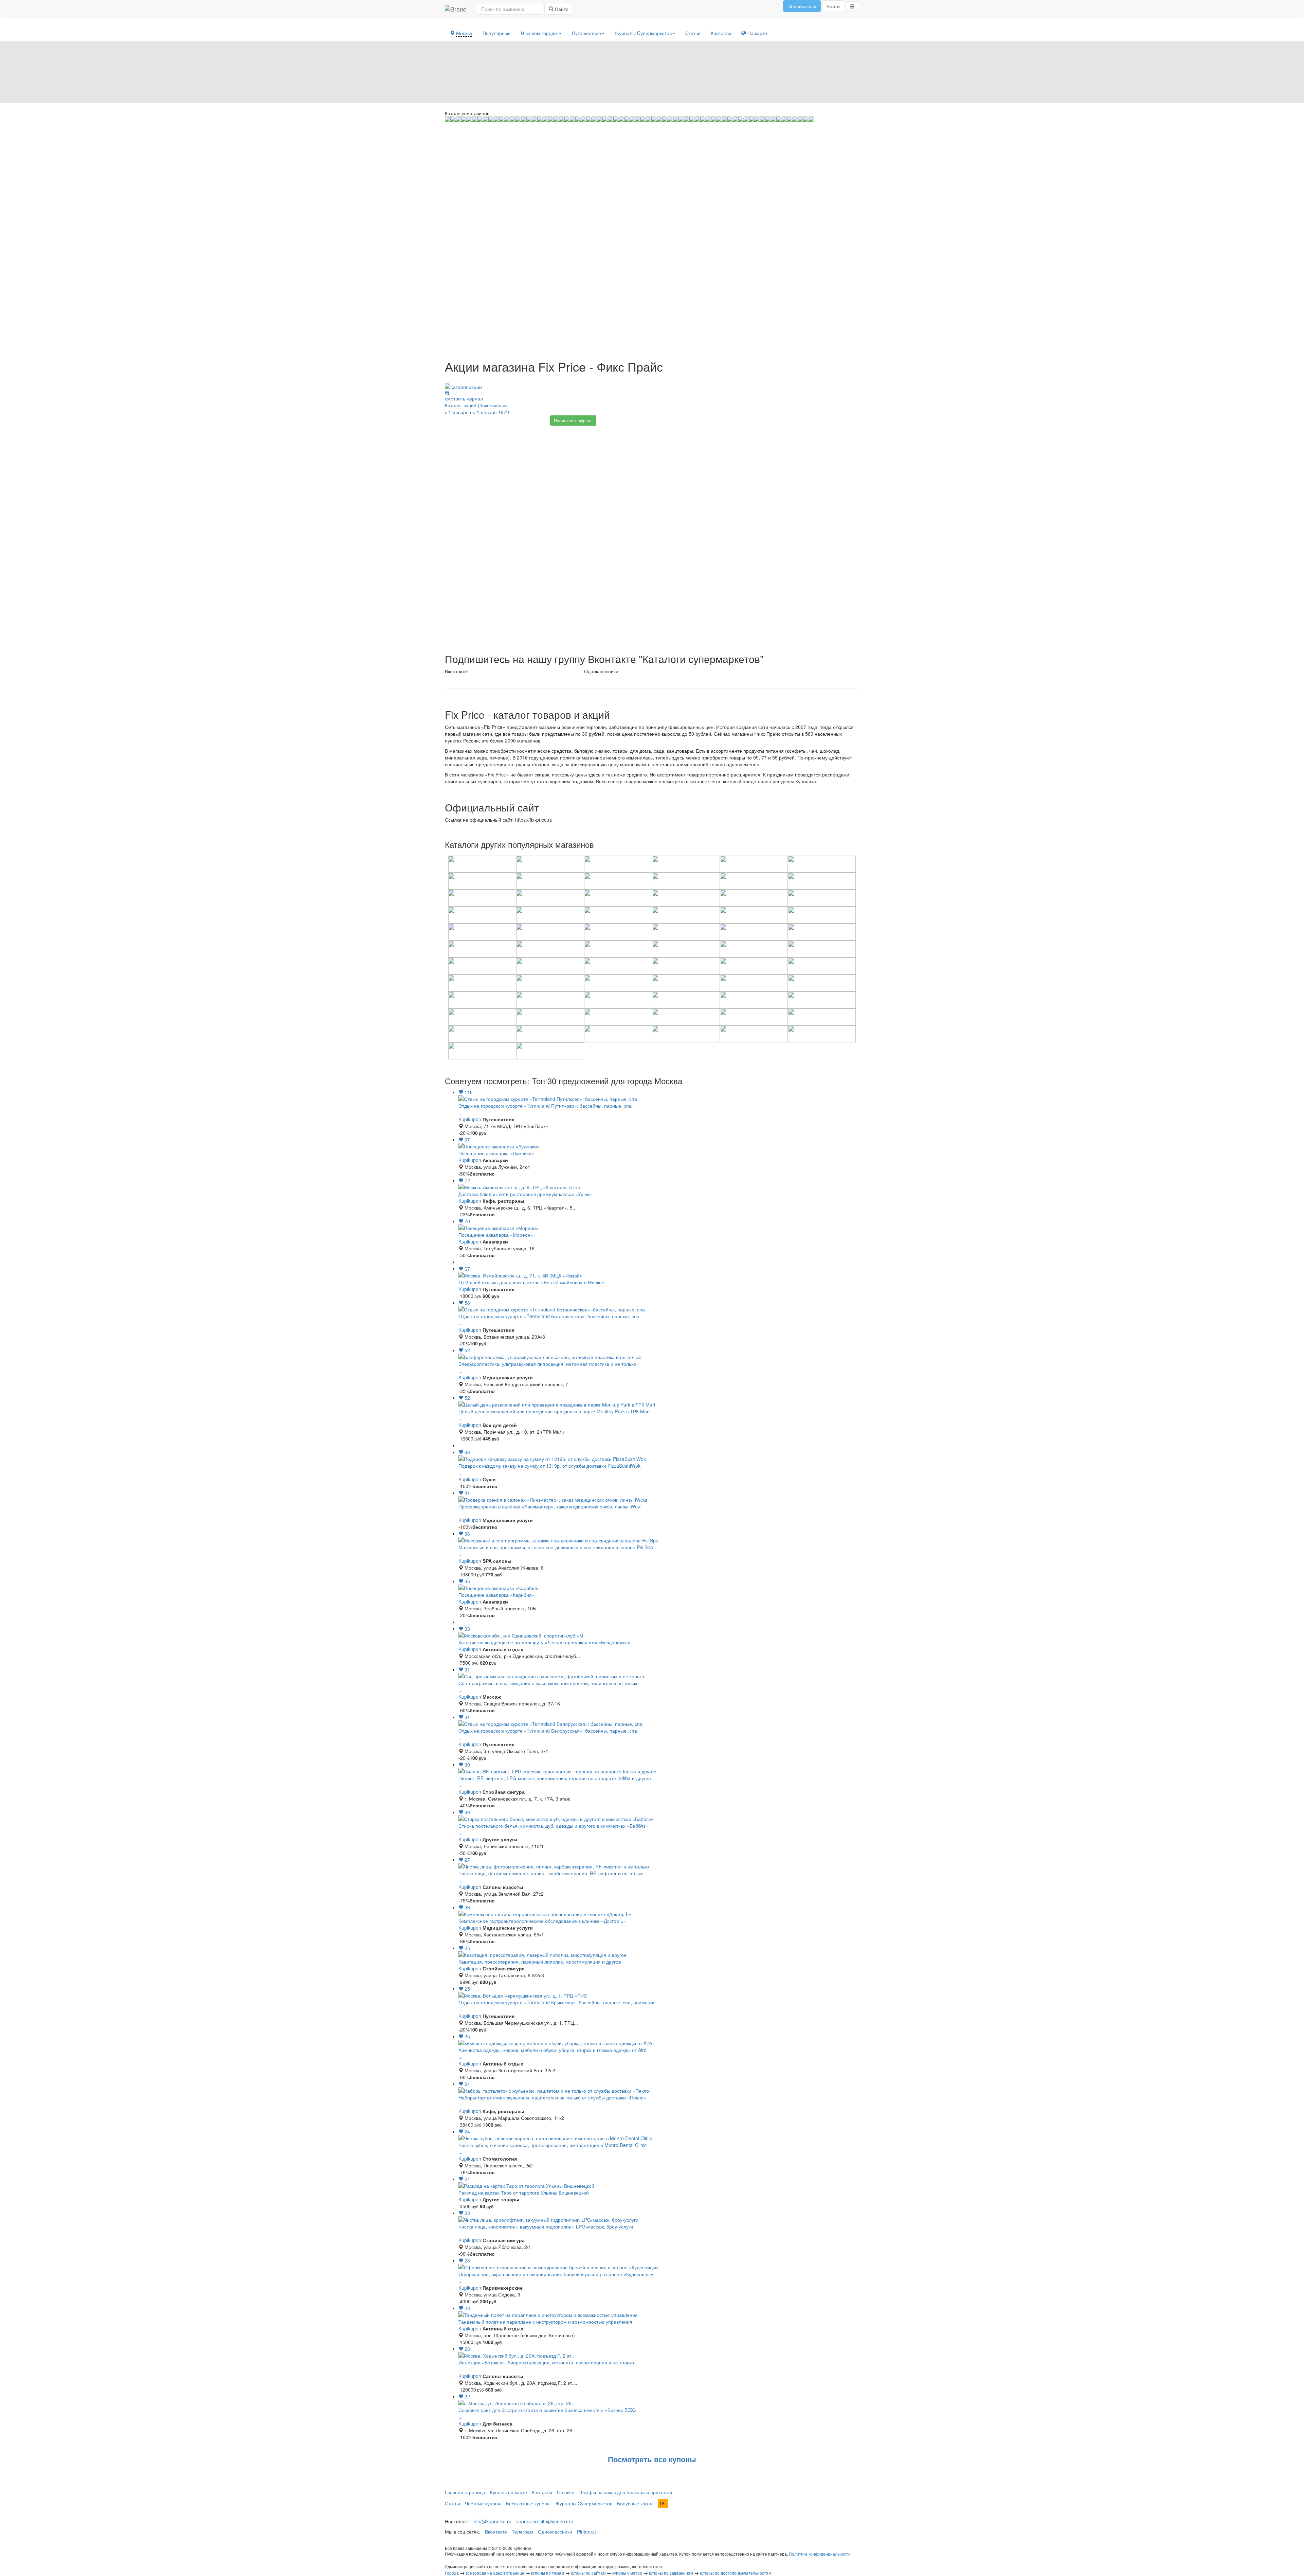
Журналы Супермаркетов (584, 2503)
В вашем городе (540, 33)
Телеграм (522, 2532)
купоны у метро (627, 2573)
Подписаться (802, 6)
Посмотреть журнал (573, 420)
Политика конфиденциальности (820, 2554)
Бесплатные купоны (528, 2503)
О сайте (566, 2492)
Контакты (721, 33)
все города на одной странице (495, 2573)
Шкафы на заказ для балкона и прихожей (626, 2492)
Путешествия (586, 33)
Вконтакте (496, 2532)
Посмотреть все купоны (652, 2459)
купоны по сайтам (588, 2573)
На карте (757, 33)
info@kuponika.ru (493, 2521)
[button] (852, 6)
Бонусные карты (635, 2503)
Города (452, 2573)
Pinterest (586, 2532)
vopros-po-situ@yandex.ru (545, 2521)
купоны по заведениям (671, 2573)
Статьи (693, 33)
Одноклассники (555, 2532)
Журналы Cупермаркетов (643, 33)
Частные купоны (483, 2503)
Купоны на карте (509, 2492)
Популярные (497, 33)
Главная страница (465, 2492)
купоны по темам (548, 2573)
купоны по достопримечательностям (736, 2573)
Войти (833, 6)
